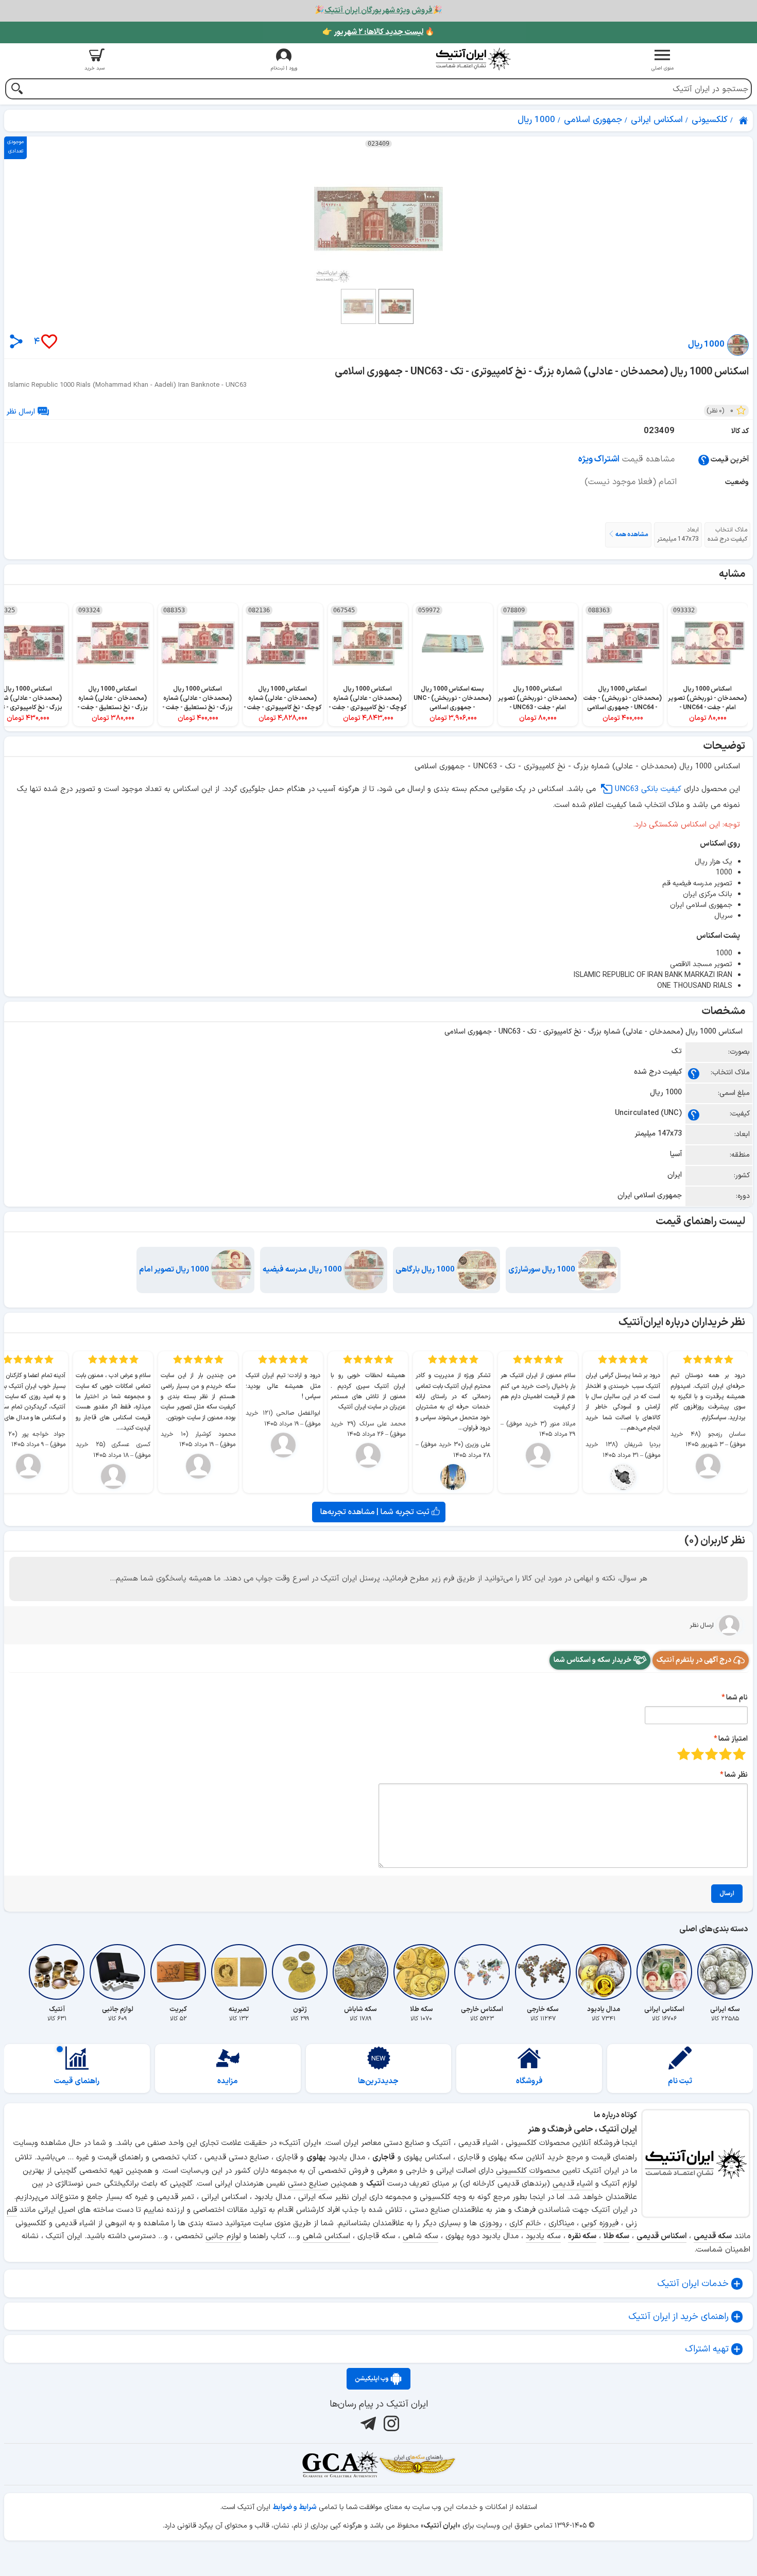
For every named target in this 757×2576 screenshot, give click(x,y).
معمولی (725, 1754)
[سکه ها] (417, 2464)
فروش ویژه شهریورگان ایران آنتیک (378, 11)
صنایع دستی (308, 2184)
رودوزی (491, 2223)
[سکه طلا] (421, 1972)
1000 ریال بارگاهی (426, 1270)
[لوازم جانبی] (117, 1972)
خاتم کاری (525, 2223)
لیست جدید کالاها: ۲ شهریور (378, 32)
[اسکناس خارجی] (482, 1972)
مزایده (228, 2081)
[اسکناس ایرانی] (664, 1972)
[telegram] (367, 2424)
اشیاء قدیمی (573, 2184)
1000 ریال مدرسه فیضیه (303, 1270)
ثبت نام (680, 2081)
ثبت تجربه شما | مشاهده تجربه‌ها (376, 1512)
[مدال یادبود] (604, 1972)
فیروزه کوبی (600, 2223)
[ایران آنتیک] (744, 121)
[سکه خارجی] (543, 1972)
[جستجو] (17, 90)
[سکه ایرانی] (725, 1972)
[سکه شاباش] (360, 1972)
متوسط (711, 1754)
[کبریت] (178, 1972)
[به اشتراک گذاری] (16, 341)
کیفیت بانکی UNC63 (648, 789)
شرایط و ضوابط (295, 2507)
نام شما (737, 1698)
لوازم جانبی (223, 2236)
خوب (698, 1754)
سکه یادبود (543, 2236)
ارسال (727, 1894)
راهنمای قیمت (77, 2081)
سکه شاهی (420, 2236)
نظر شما (736, 1775)
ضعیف (739, 1754)
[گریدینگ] (340, 2464)
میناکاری (561, 2223)
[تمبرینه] (239, 1972)
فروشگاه (529, 2081)
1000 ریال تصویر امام (175, 1270)
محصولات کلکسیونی (528, 2171)
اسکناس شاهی (326, 2236)
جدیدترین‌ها (378, 2081)
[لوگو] (473, 59)
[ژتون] (300, 1972)
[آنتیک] (57, 1972)
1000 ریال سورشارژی (543, 1270)
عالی (684, 1754)
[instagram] (390, 2424)
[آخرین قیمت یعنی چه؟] (704, 460)
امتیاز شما (733, 1739)
